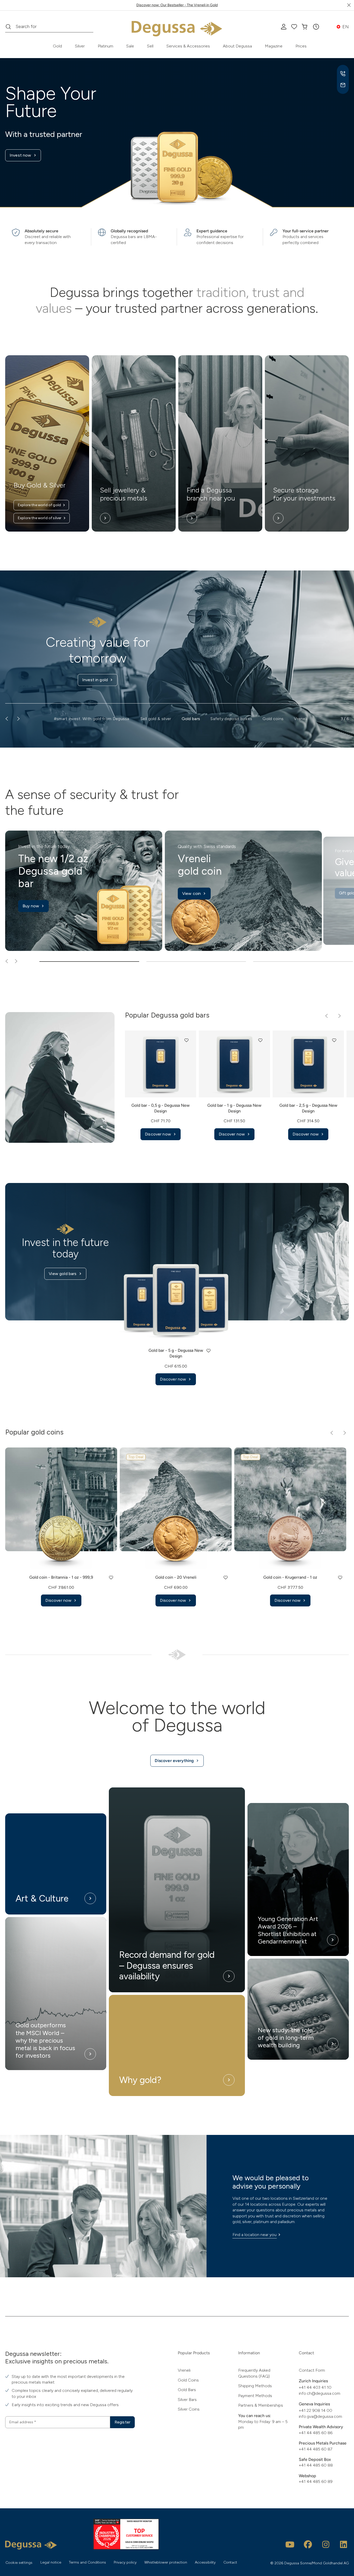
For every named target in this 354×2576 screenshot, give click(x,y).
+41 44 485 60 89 (316, 2481)
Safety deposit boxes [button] (231, 719)
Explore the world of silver (40, 518)
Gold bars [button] (191, 719)
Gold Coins (188, 2380)
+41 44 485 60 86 (316, 2433)
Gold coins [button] (273, 719)
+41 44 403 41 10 (315, 2387)
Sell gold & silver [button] (156, 719)
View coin (192, 893)
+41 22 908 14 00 (316, 2410)
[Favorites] (294, 27)
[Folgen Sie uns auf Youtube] (290, 2544)
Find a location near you (254, 2235)
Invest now (20, 155)
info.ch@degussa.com (320, 2393)
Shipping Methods (255, 2386)
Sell (150, 46)
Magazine (274, 46)
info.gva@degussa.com (320, 2416)
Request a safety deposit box (95, 689)
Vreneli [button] (300, 719)
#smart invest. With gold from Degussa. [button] (92, 719)
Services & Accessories (188, 46)
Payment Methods (255, 2396)
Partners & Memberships (261, 2405)
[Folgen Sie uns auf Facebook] (308, 2544)
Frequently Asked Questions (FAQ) (254, 2373)
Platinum (105, 46)
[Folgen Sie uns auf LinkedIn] (344, 2544)
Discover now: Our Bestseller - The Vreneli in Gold (177, 5)
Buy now (31, 906)
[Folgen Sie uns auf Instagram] (326, 2544)
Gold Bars (187, 2390)
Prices (301, 46)
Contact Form (312, 2370)
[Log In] (284, 27)
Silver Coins (189, 2409)
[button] (316, 27)
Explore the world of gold (39, 505)
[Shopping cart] (305, 27)
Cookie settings (19, 2563)
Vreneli (184, 2370)
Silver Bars (187, 2400)
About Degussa (237, 46)
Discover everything (174, 1761)
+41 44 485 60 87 (316, 2449)
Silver (80, 46)
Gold (57, 46)
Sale (130, 46)
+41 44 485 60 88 (316, 2465)
